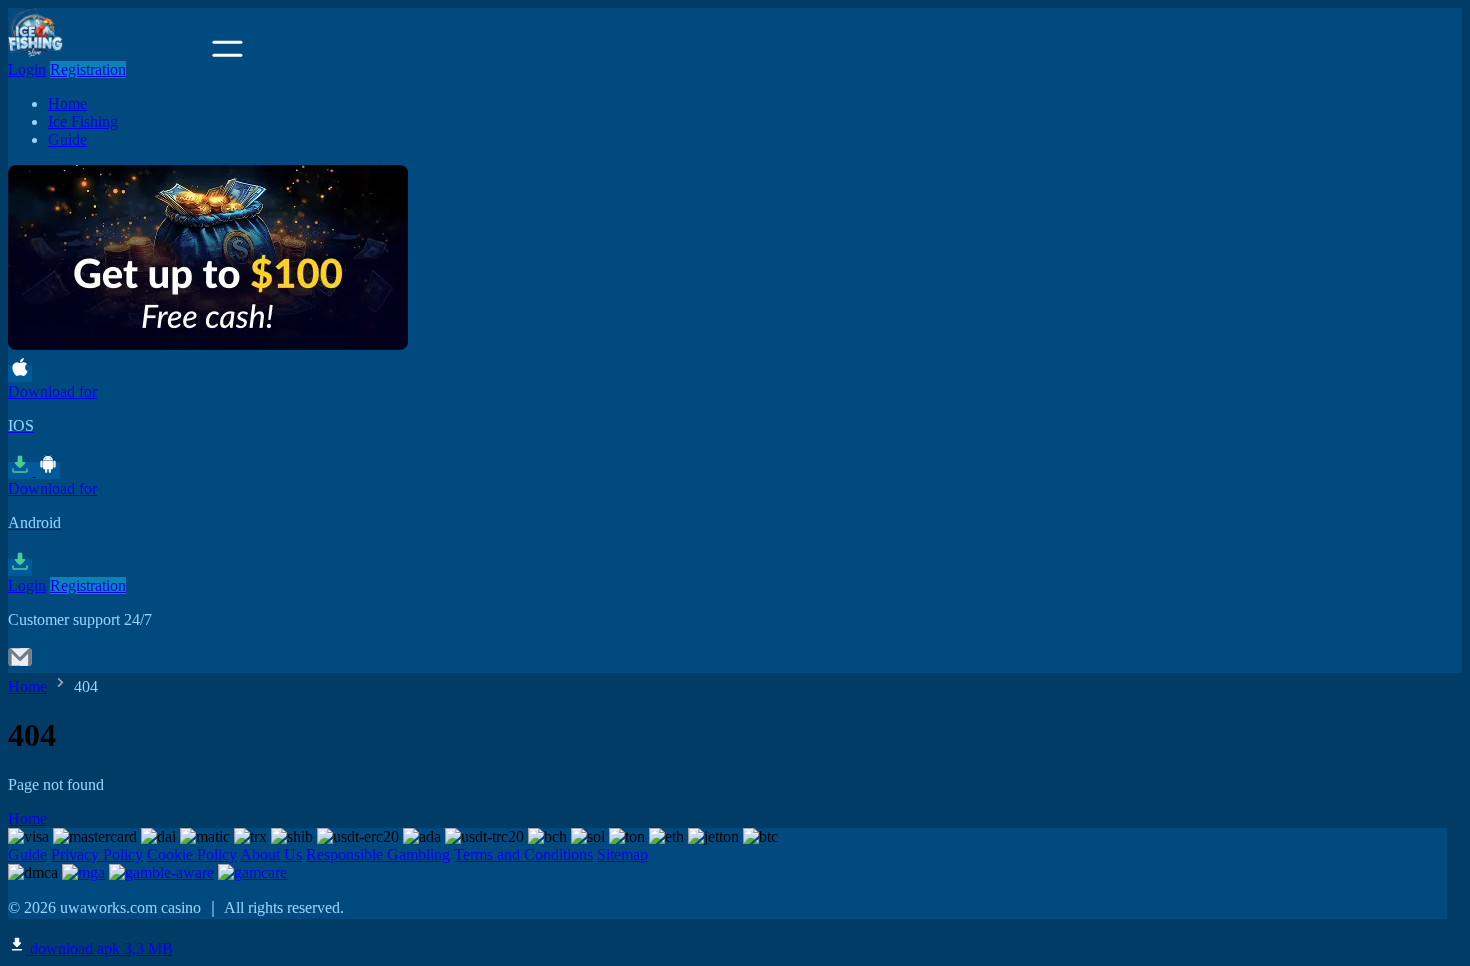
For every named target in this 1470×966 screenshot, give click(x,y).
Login (27, 69)
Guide (67, 139)
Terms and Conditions (523, 854)
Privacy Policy (97, 854)
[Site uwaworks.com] (108, 51)
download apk (99, 948)
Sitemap (622, 854)
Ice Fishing (83, 121)
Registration (88, 69)
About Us (271, 854)
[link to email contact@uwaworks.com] (20, 663)
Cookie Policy (192, 854)
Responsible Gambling (378, 854)
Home (67, 103)
